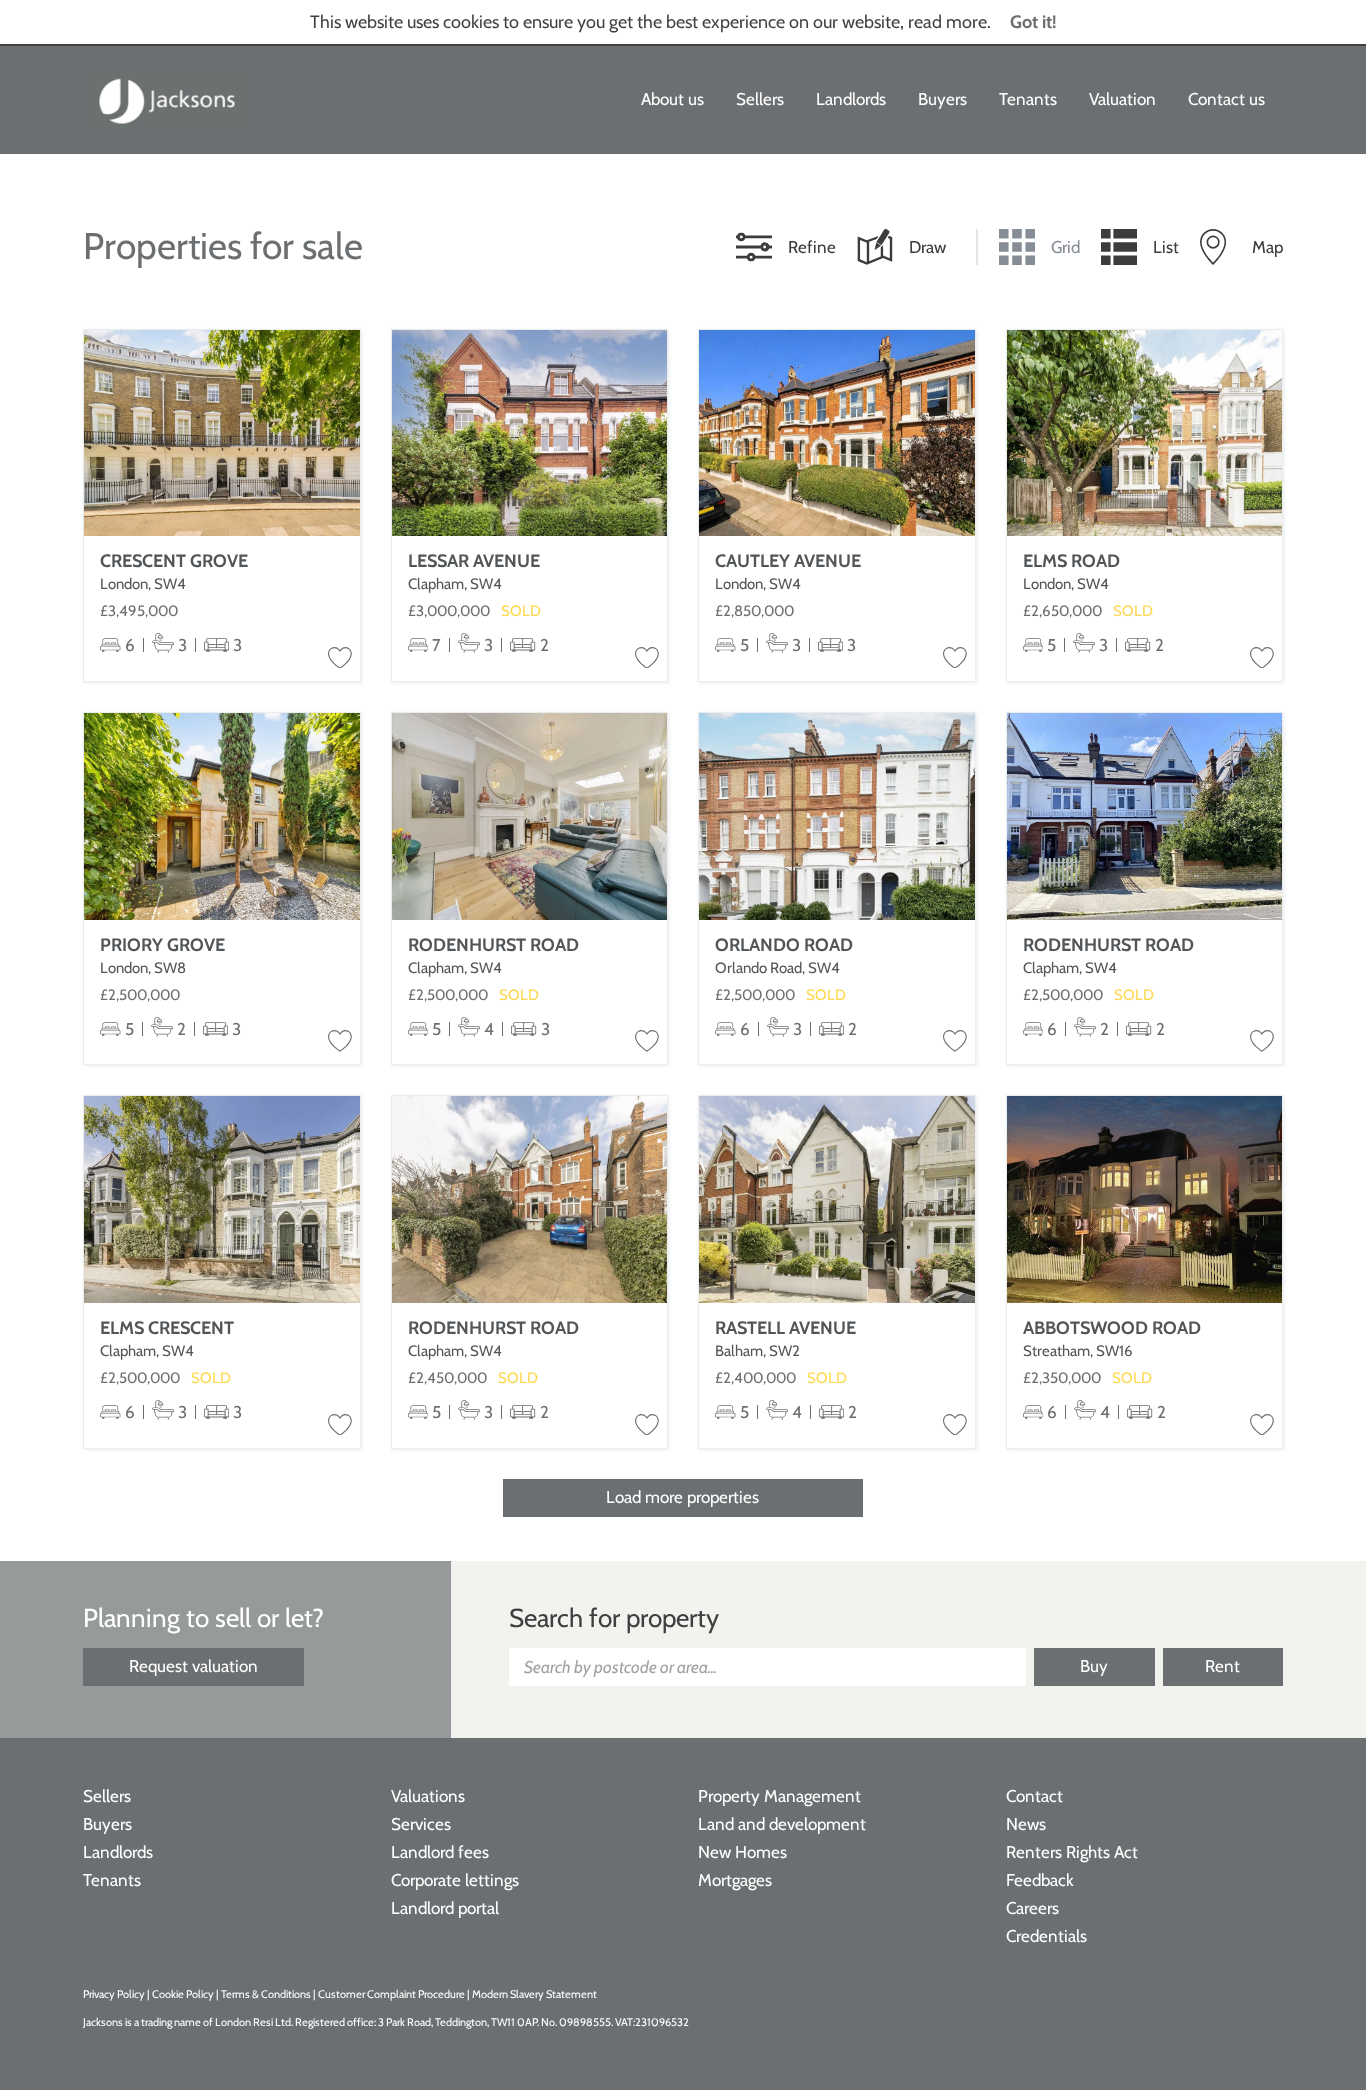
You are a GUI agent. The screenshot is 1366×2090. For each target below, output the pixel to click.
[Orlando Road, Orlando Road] (837, 816)
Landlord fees (440, 1852)
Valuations (428, 1796)
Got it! (1033, 22)
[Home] (168, 100)
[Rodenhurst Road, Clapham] (530, 816)
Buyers (942, 99)
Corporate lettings (455, 1880)
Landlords (851, 99)
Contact (1034, 1796)
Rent (1222, 1666)
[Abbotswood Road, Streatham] (1145, 1199)
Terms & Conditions (266, 1994)
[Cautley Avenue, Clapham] (837, 433)
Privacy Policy (114, 1994)
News (1026, 1824)
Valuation (1122, 99)
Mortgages (735, 1880)
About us (672, 99)
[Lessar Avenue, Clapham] (530, 433)
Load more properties (682, 1497)
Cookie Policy (183, 1994)
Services (421, 1824)
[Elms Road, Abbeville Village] (1145, 433)
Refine (812, 247)
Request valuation (193, 1666)
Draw (927, 247)
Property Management (779, 1796)
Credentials (1046, 1936)
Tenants (1028, 99)
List (1166, 247)
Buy (1094, 1666)
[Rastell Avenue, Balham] (837, 1199)
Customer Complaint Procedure (392, 1994)
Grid (1065, 247)
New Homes (742, 1852)
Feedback (1040, 1880)
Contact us (1226, 99)
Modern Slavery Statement (534, 1994)
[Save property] (340, 659)
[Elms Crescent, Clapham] (222, 1199)
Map (1267, 247)
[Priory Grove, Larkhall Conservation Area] (222, 816)
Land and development (782, 1824)
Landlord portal (445, 1908)
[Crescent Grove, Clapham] (222, 433)
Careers (1032, 1908)
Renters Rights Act (1072, 1852)
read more (947, 22)
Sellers (760, 99)
